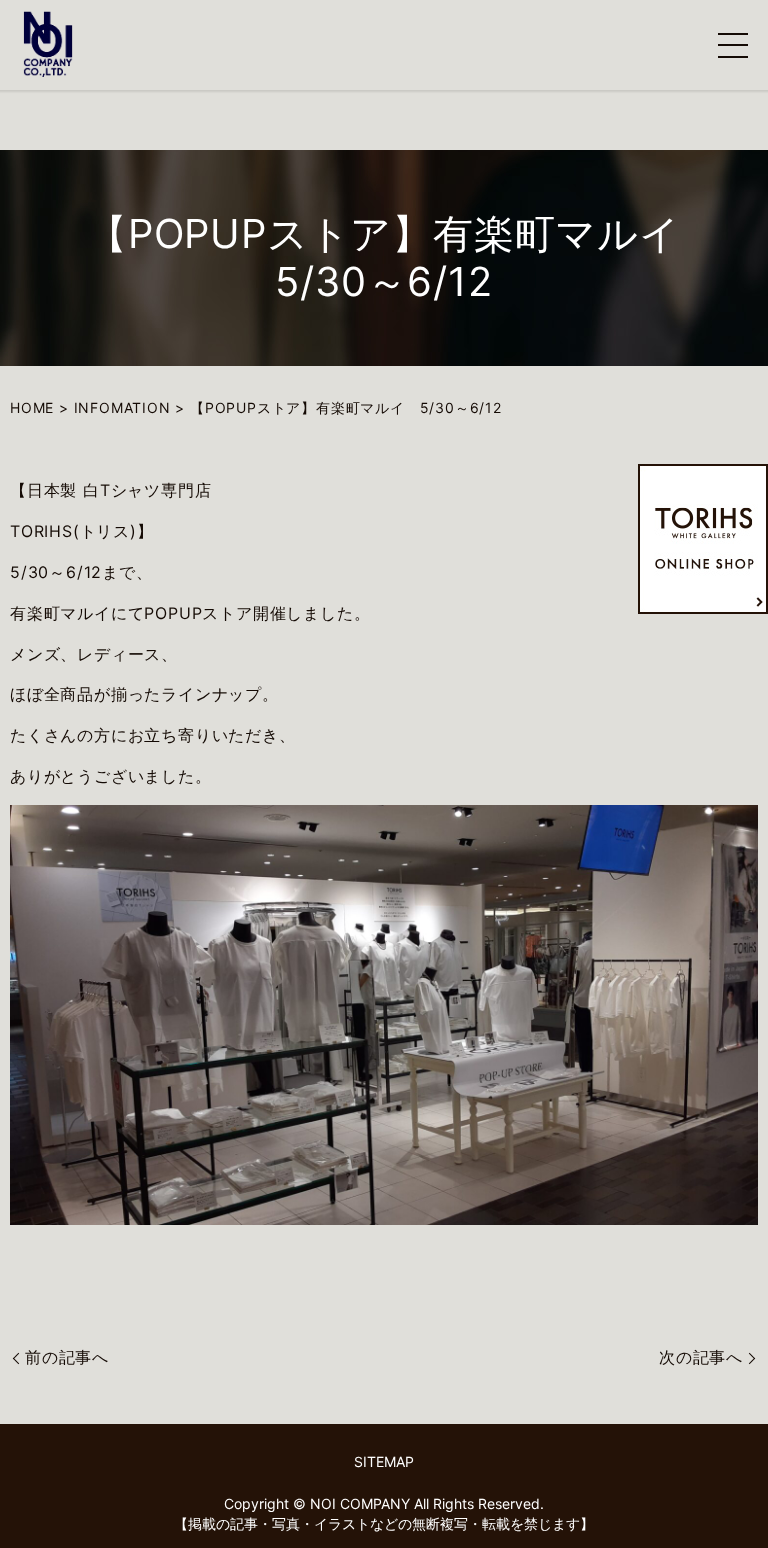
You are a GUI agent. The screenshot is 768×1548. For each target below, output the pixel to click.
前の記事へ (67, 1357)
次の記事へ (701, 1357)
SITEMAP (384, 1461)
